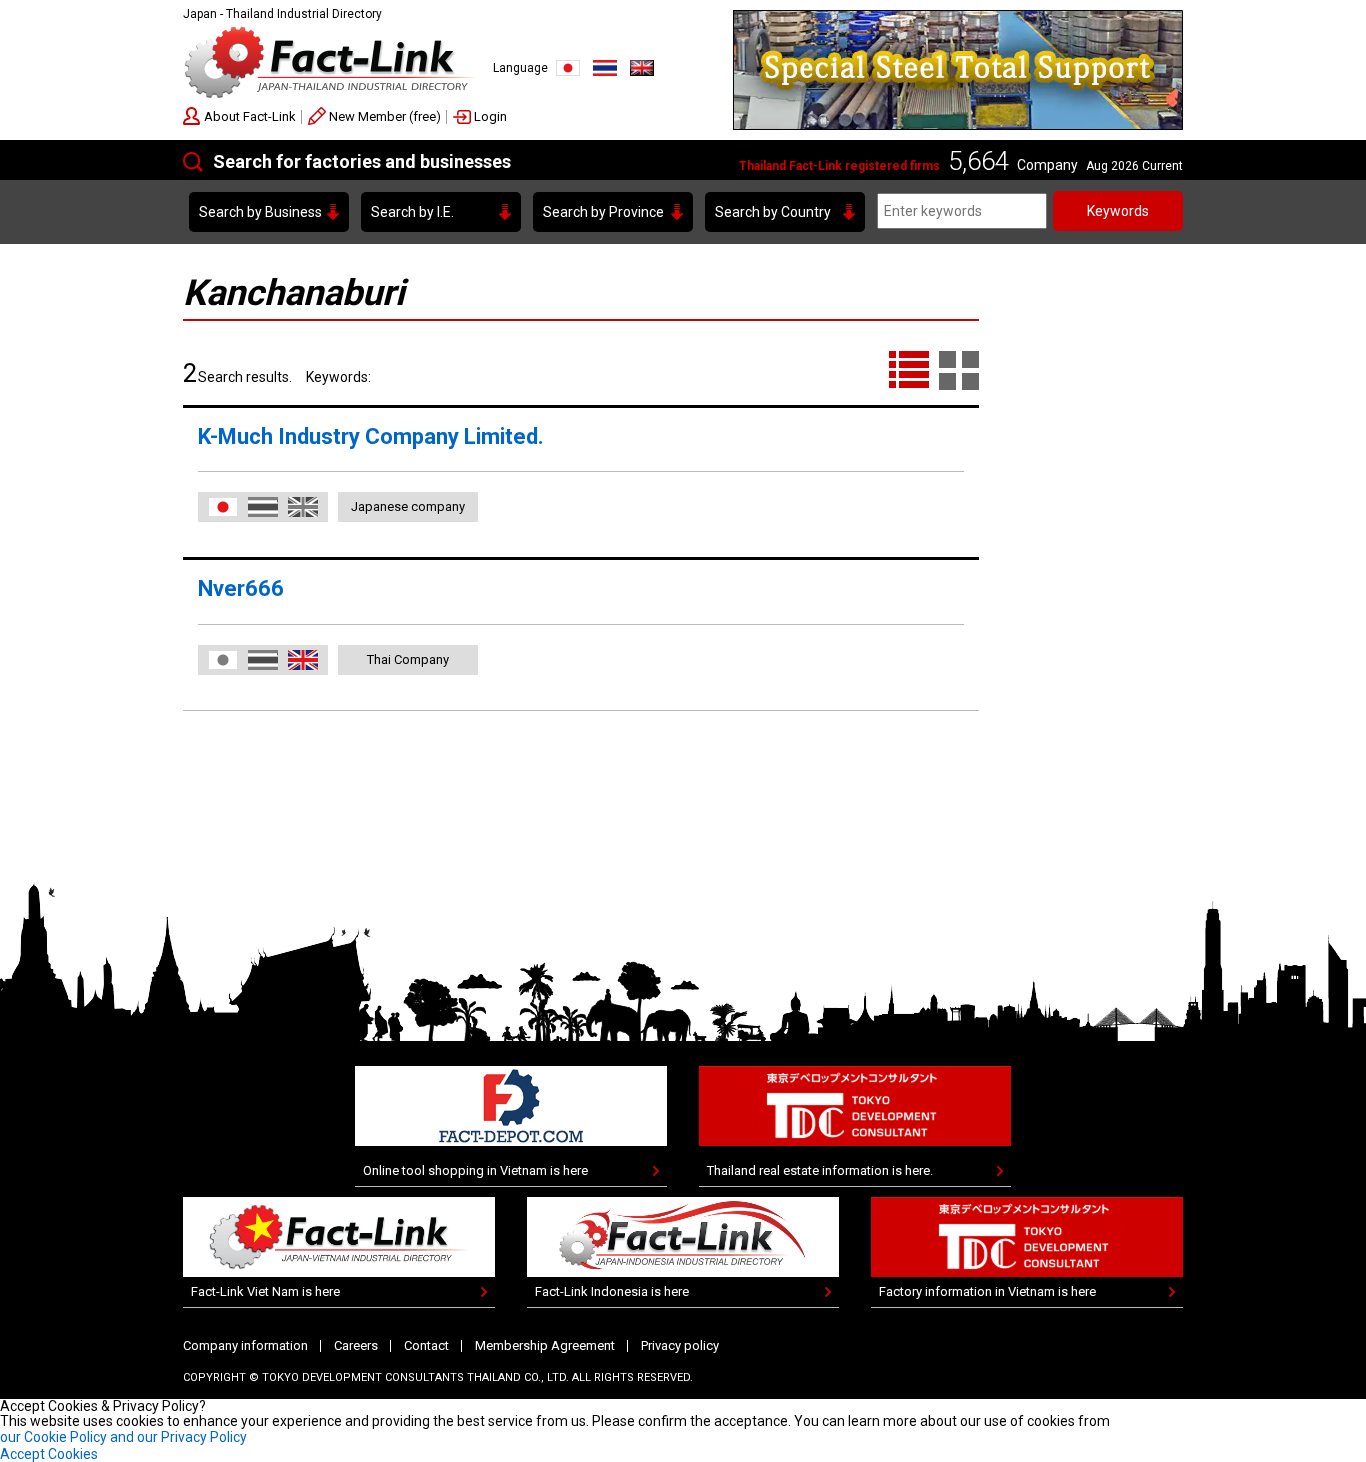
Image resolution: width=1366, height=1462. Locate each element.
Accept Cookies (49, 1454)
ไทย (605, 68)
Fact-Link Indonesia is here (612, 1291)
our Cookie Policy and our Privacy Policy (123, 1437)
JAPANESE (568, 68)
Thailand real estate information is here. (820, 1170)
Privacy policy (680, 1345)
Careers (356, 1345)
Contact (426, 1345)
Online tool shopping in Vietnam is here (475, 1170)
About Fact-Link (250, 116)
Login (490, 116)
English (642, 68)
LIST (909, 371)
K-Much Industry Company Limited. (371, 436)
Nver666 (241, 588)
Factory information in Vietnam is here (987, 1291)
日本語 (223, 507)
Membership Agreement (545, 1345)
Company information (245, 1345)
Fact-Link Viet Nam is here (265, 1291)
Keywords (1118, 211)
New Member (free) (385, 116)
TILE (959, 371)
